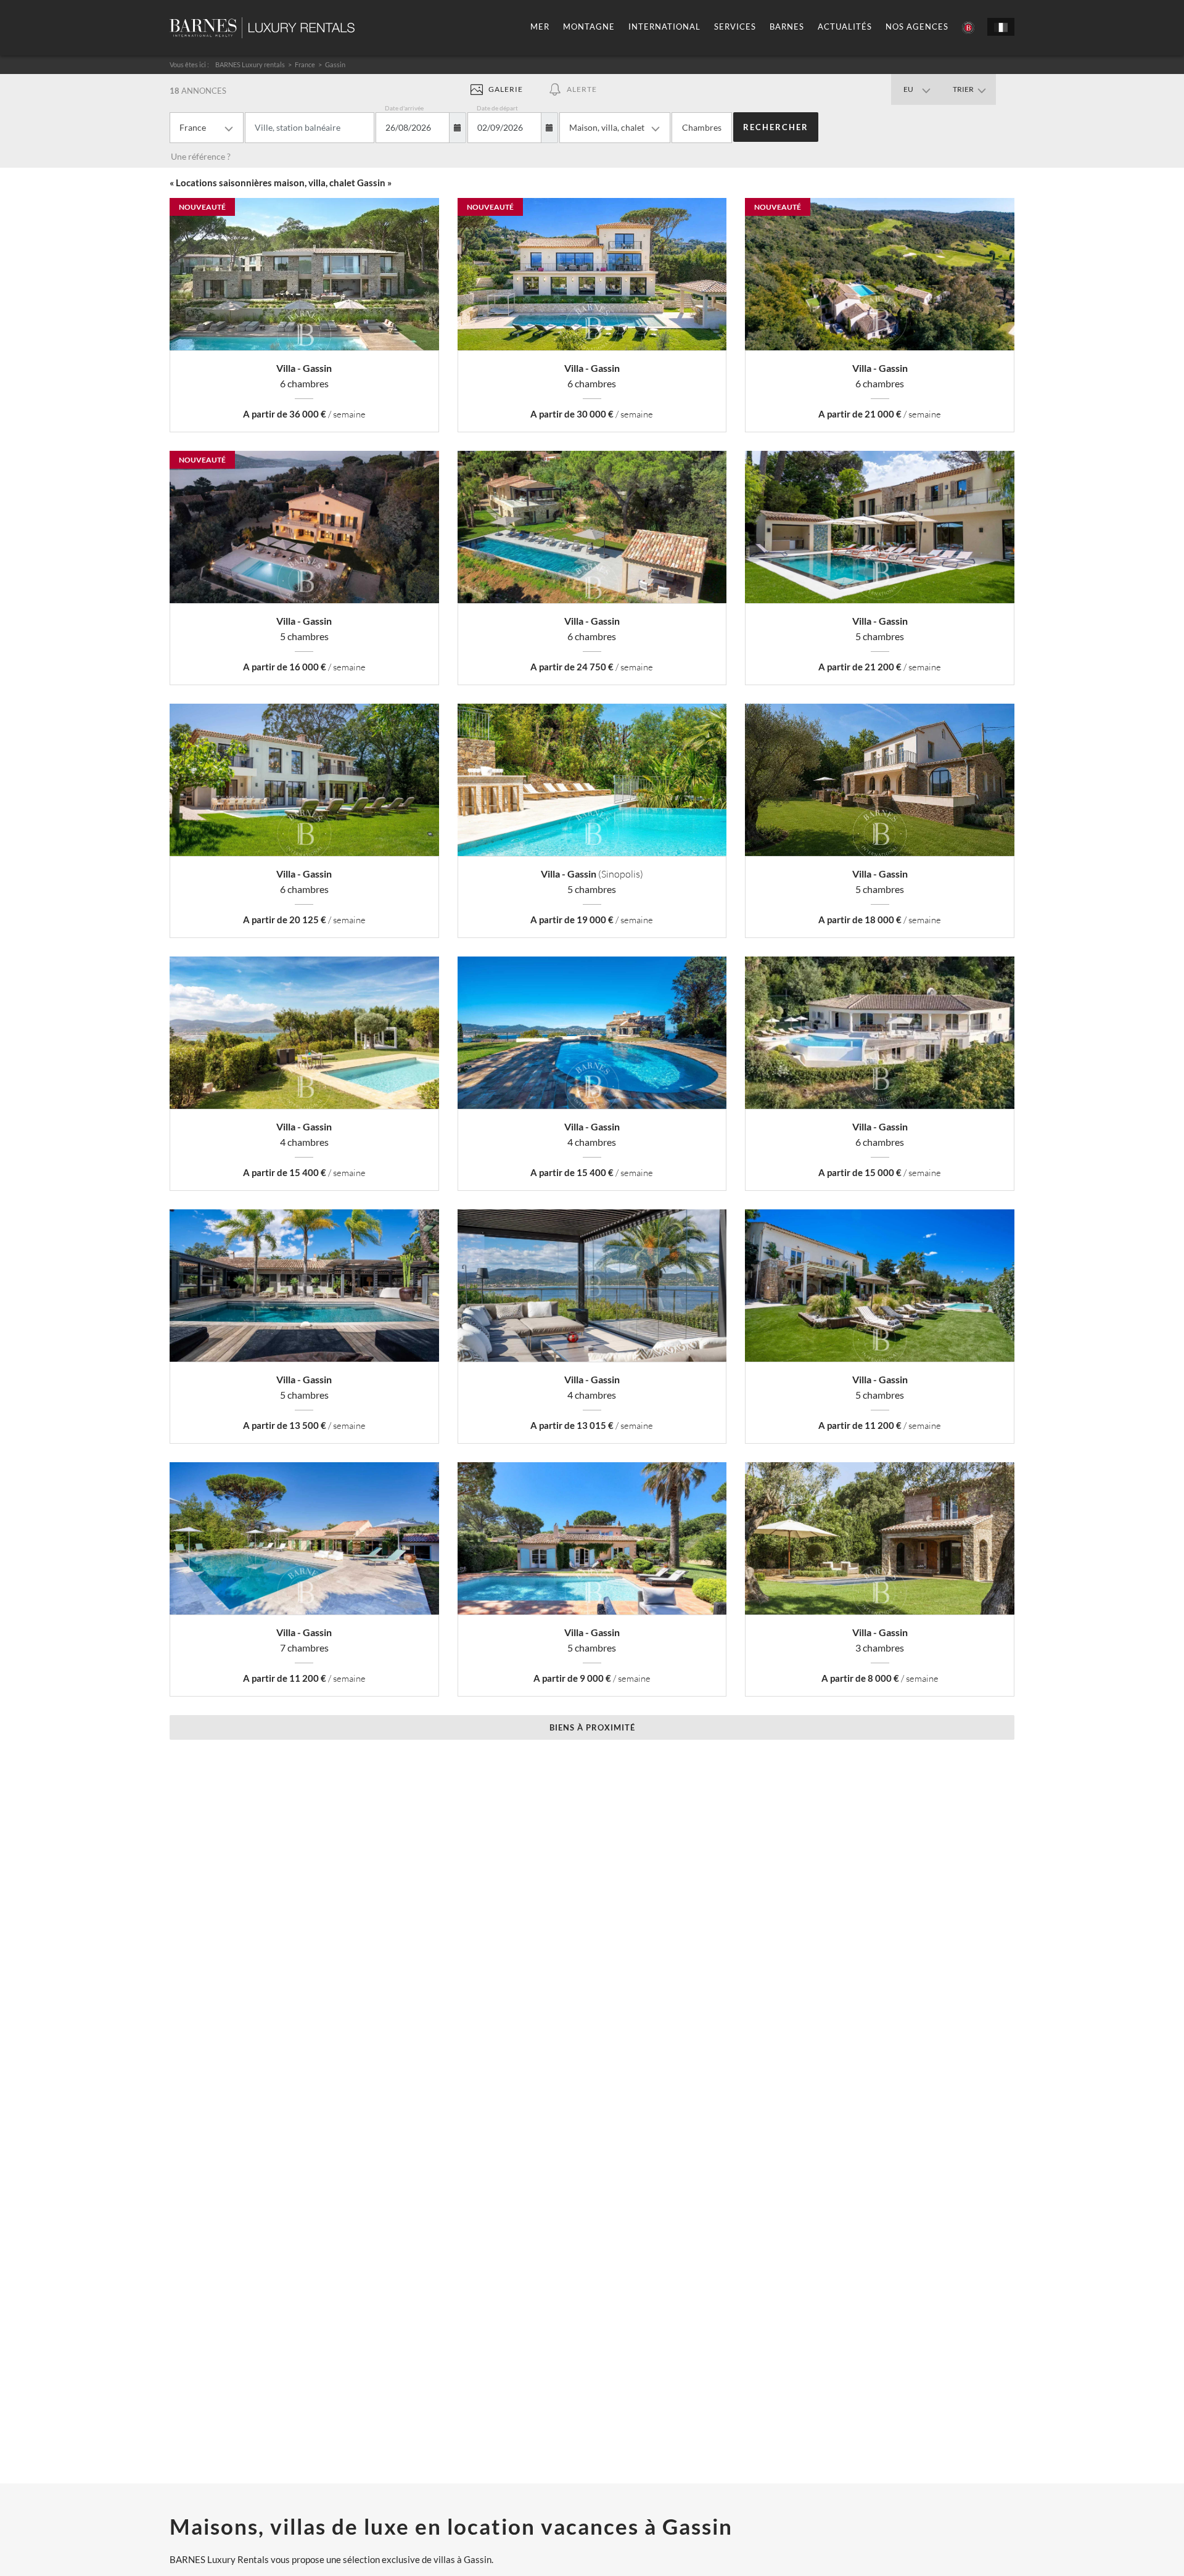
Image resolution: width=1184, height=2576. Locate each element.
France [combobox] (193, 127)
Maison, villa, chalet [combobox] (607, 127)
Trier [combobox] (963, 89)
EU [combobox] (908, 89)
